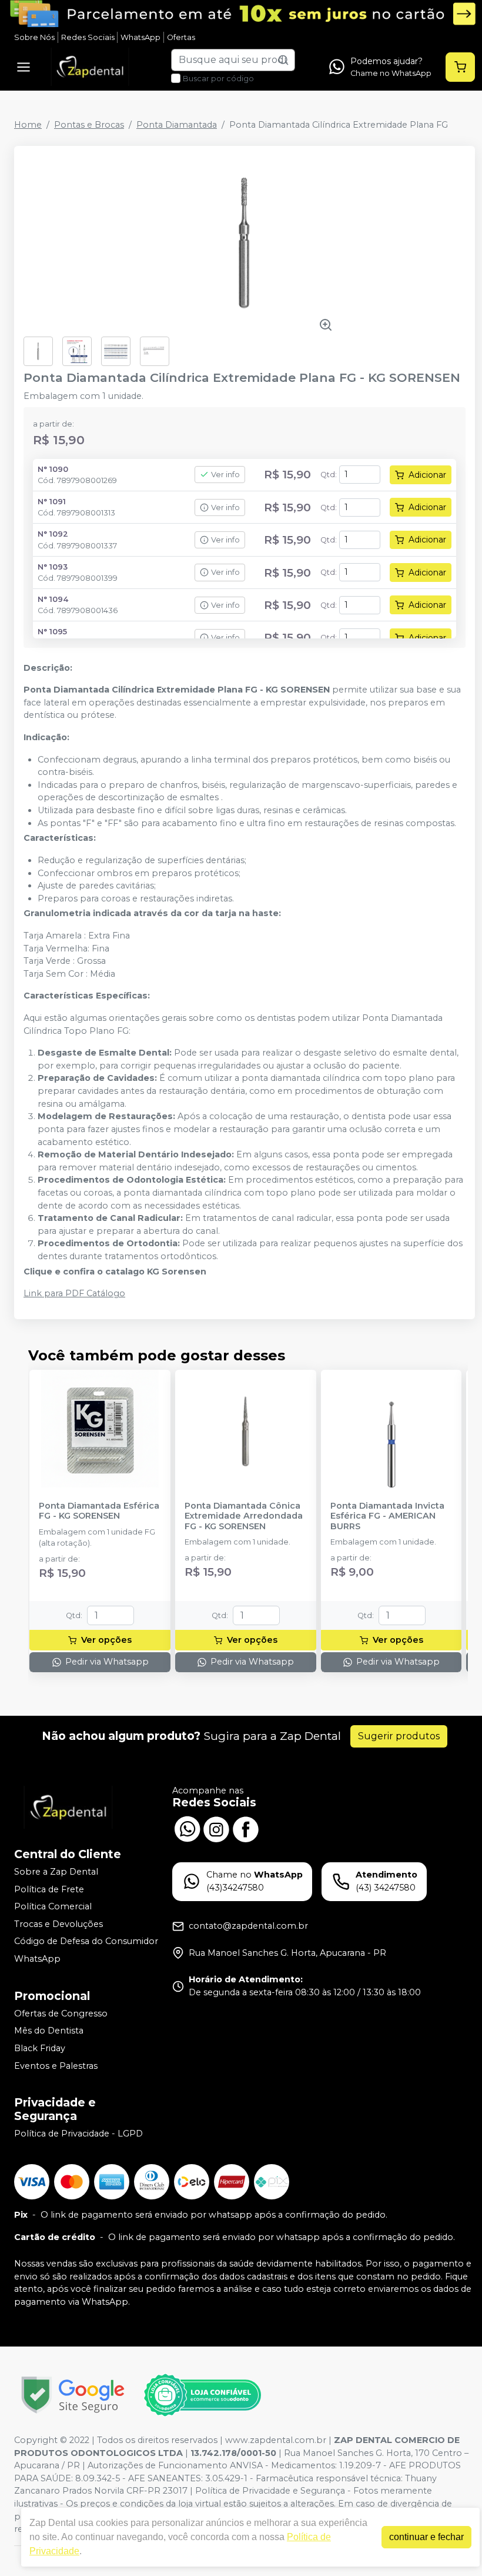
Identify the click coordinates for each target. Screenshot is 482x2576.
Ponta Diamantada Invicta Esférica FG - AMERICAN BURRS (387, 1516)
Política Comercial (53, 1906)
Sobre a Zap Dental (56, 1872)
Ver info (225, 475)
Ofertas (181, 37)
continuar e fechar (426, 2537)
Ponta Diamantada (177, 125)
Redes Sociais (88, 37)
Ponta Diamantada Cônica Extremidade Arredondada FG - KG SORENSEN (244, 1516)
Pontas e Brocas (89, 125)
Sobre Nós (34, 37)
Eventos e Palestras (56, 2066)
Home (28, 125)
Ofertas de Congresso (61, 2013)
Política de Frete (49, 1889)
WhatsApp (140, 37)
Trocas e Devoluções (58, 1924)
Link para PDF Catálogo (74, 1293)
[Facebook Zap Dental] (246, 1828)
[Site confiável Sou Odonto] (202, 2395)
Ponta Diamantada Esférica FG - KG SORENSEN (99, 1511)
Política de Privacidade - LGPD (78, 2134)
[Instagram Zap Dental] (216, 1828)
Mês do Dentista (49, 2031)
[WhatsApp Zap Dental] (187, 1828)
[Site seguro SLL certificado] (73, 2395)
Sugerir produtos (399, 1736)
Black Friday (40, 2048)
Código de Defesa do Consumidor (86, 1942)
